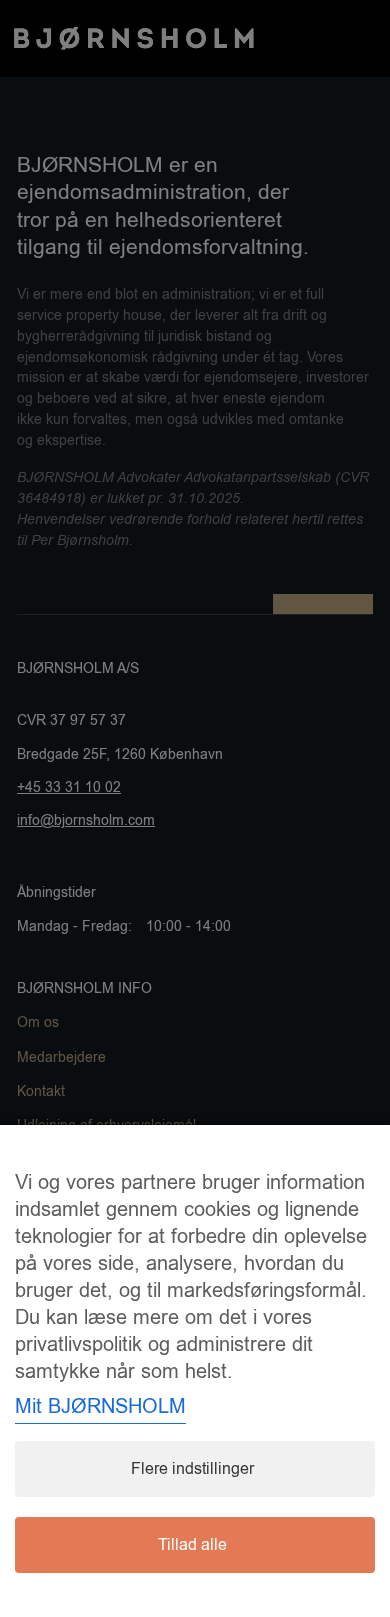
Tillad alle (192, 1545)
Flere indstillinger (192, 1469)
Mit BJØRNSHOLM (100, 1406)
